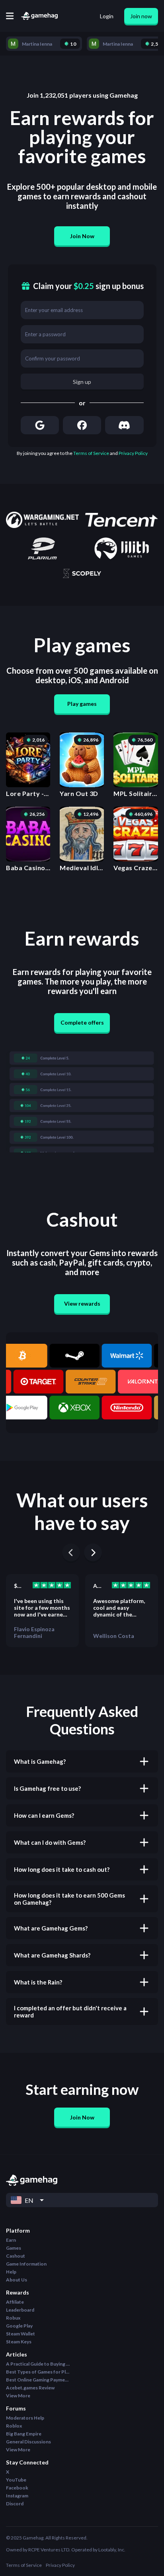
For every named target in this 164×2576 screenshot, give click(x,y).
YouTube (16, 2480)
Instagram (17, 2496)
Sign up (82, 382)
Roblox (14, 2426)
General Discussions (28, 2442)
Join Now (82, 236)
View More (18, 2396)
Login (107, 16)
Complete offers (82, 1022)
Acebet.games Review (30, 2388)
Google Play (19, 2326)
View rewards (82, 1303)
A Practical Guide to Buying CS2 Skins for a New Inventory (38, 2364)
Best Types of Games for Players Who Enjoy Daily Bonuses (38, 2372)
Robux (13, 2318)
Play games (82, 704)
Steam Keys (19, 2342)
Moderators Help (25, 2418)
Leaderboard (20, 2310)
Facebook (17, 2488)
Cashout (16, 2256)
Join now (141, 16)
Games (14, 2248)
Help (11, 2272)
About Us (17, 2280)
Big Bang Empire (24, 2434)
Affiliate (15, 2302)
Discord (15, 2504)
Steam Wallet (20, 2334)
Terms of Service (91, 453)
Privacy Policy (133, 453)
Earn (11, 2240)
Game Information (26, 2264)
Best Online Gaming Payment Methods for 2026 (38, 2380)
